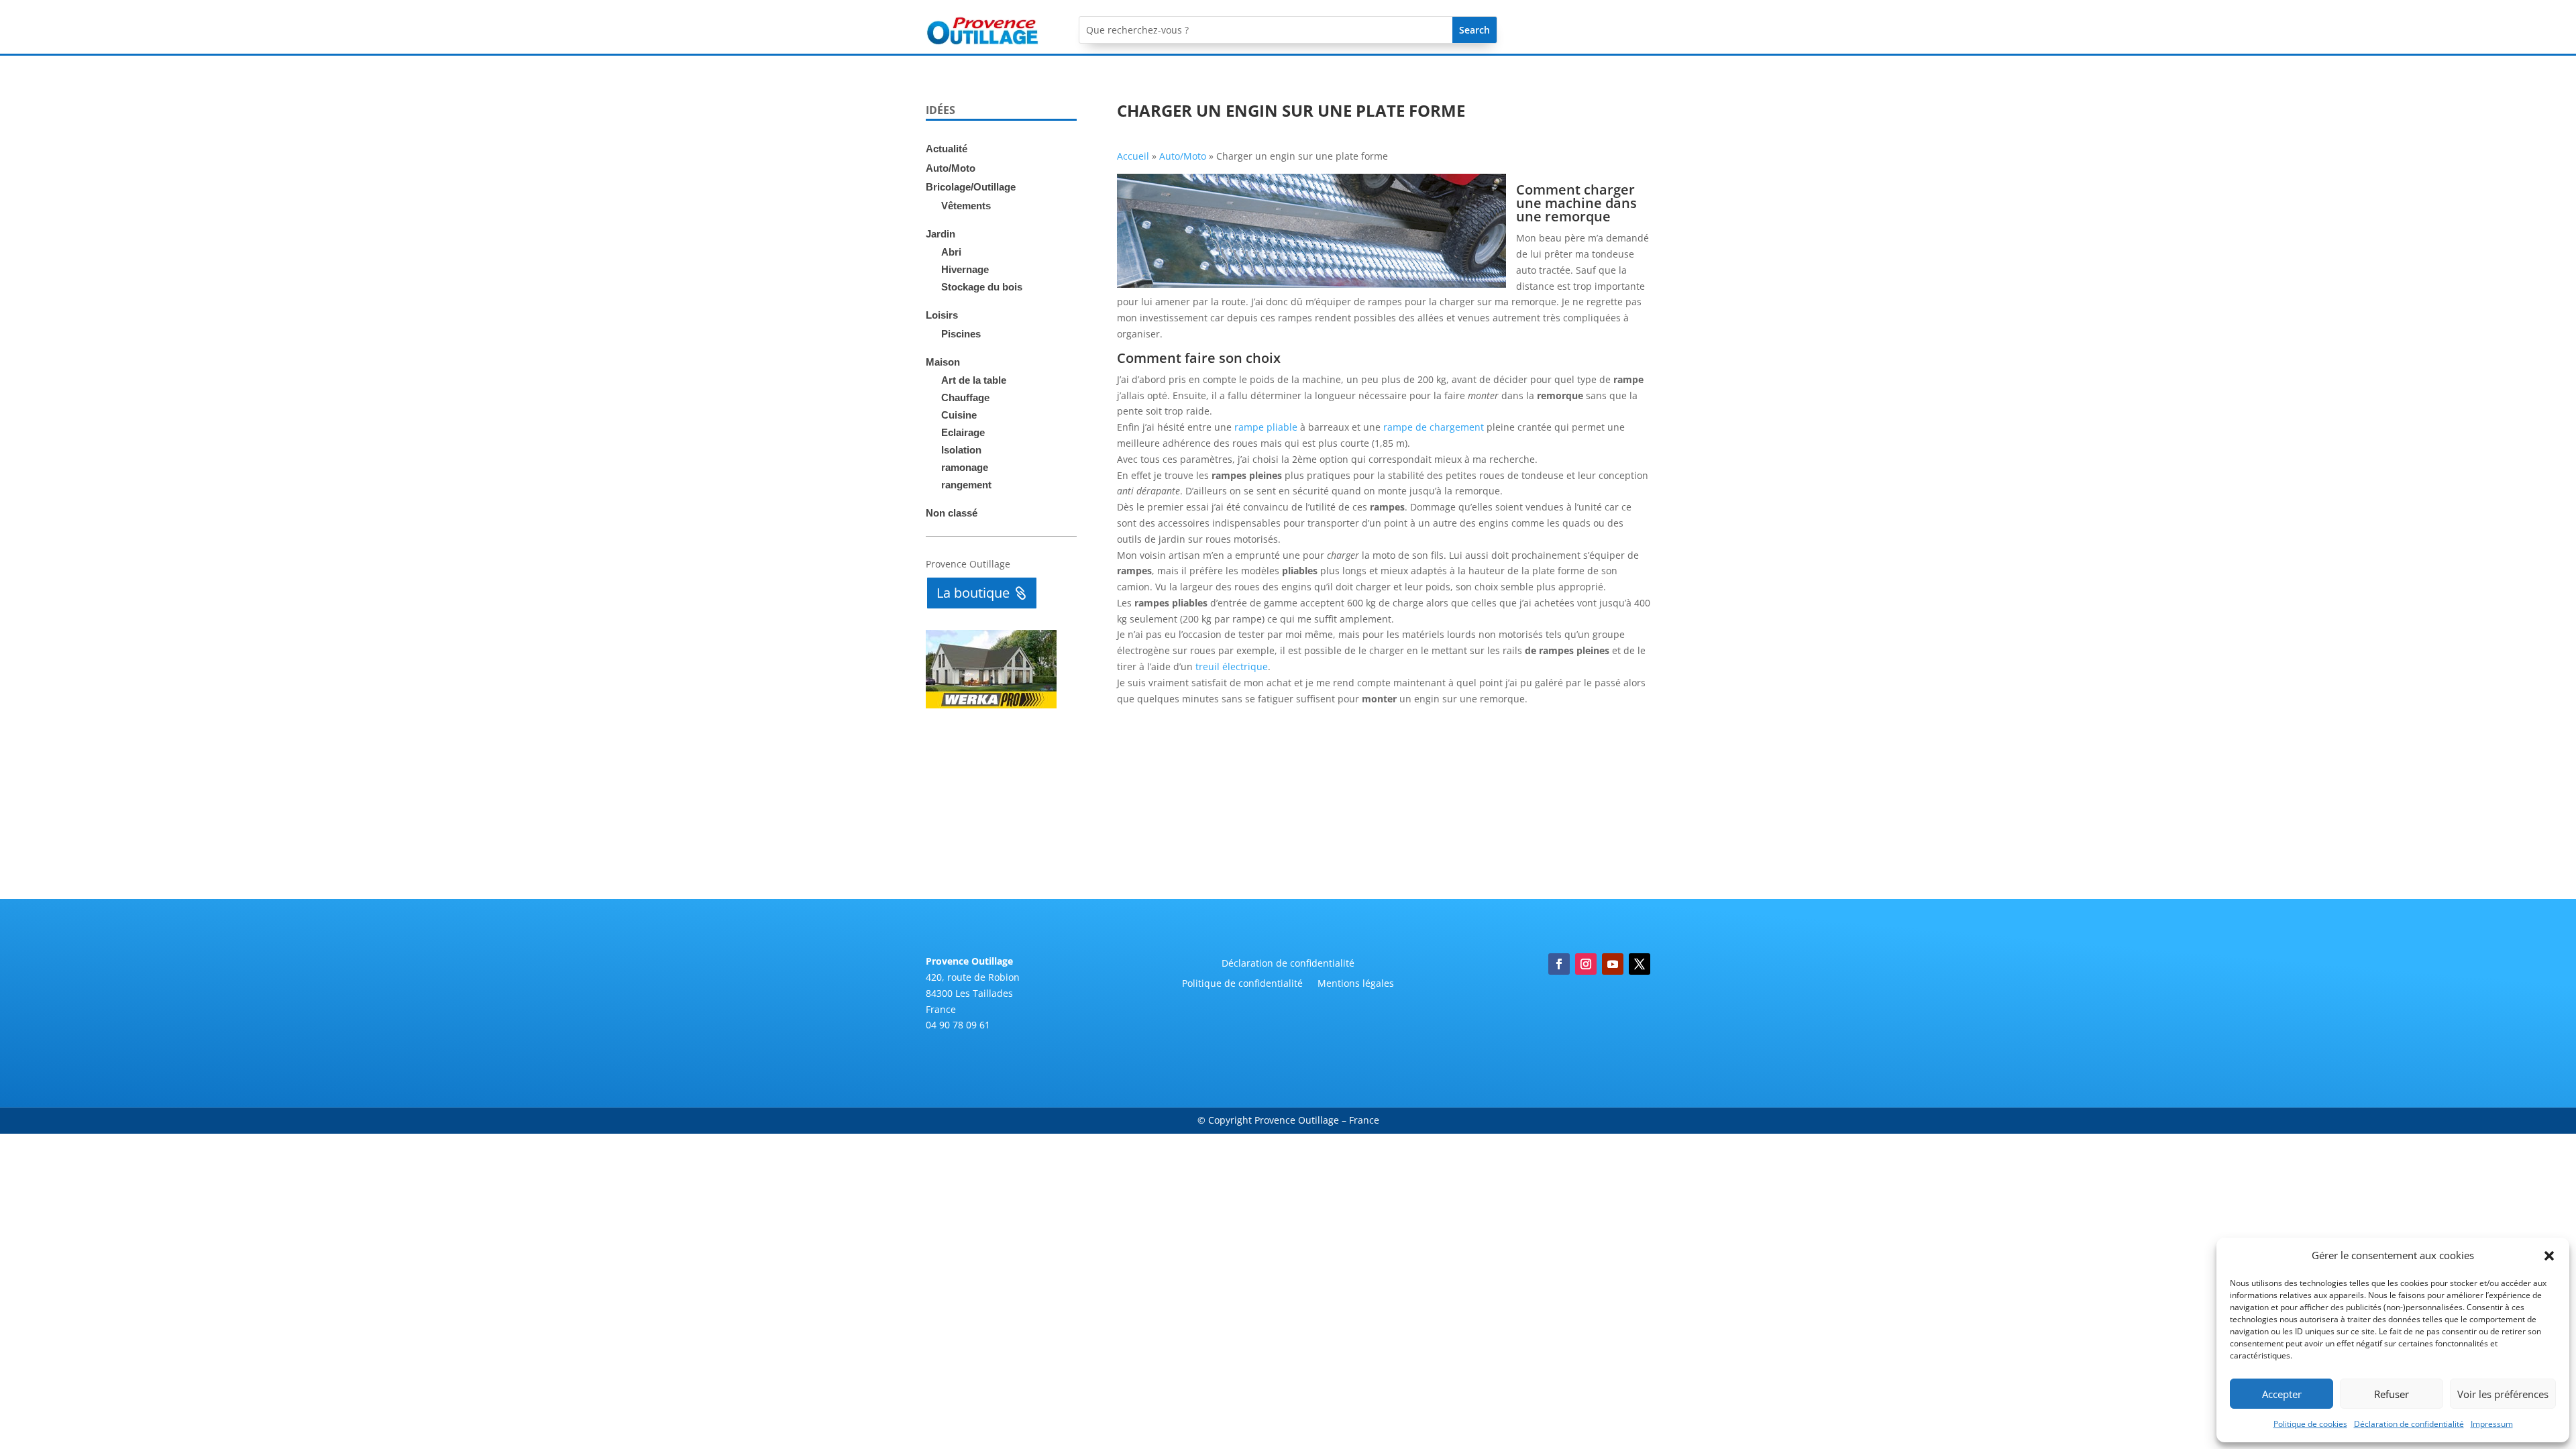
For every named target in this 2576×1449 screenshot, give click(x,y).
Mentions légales (1356, 984)
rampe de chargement (1434, 427)
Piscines (961, 334)
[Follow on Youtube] (1613, 964)
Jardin (941, 234)
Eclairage (963, 432)
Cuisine (959, 415)
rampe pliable (1266, 427)
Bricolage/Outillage (971, 187)
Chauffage (965, 397)
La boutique (973, 593)
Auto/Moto (951, 168)
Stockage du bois (982, 287)
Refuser (2392, 1394)
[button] (2549, 1256)
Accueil (1133, 156)
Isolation (961, 450)
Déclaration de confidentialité (2409, 1424)
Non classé (952, 513)
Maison (943, 362)
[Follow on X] (1640, 964)
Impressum (2492, 1424)
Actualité (947, 149)
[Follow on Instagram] (1586, 964)
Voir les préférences (2503, 1394)
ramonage (965, 467)
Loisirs (942, 315)
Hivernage (965, 269)
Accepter (2282, 1394)
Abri (951, 252)
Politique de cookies (2310, 1424)
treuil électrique (1232, 666)
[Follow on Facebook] (1559, 964)
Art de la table (974, 380)
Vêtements (966, 206)
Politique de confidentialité (1242, 984)
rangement (966, 485)
